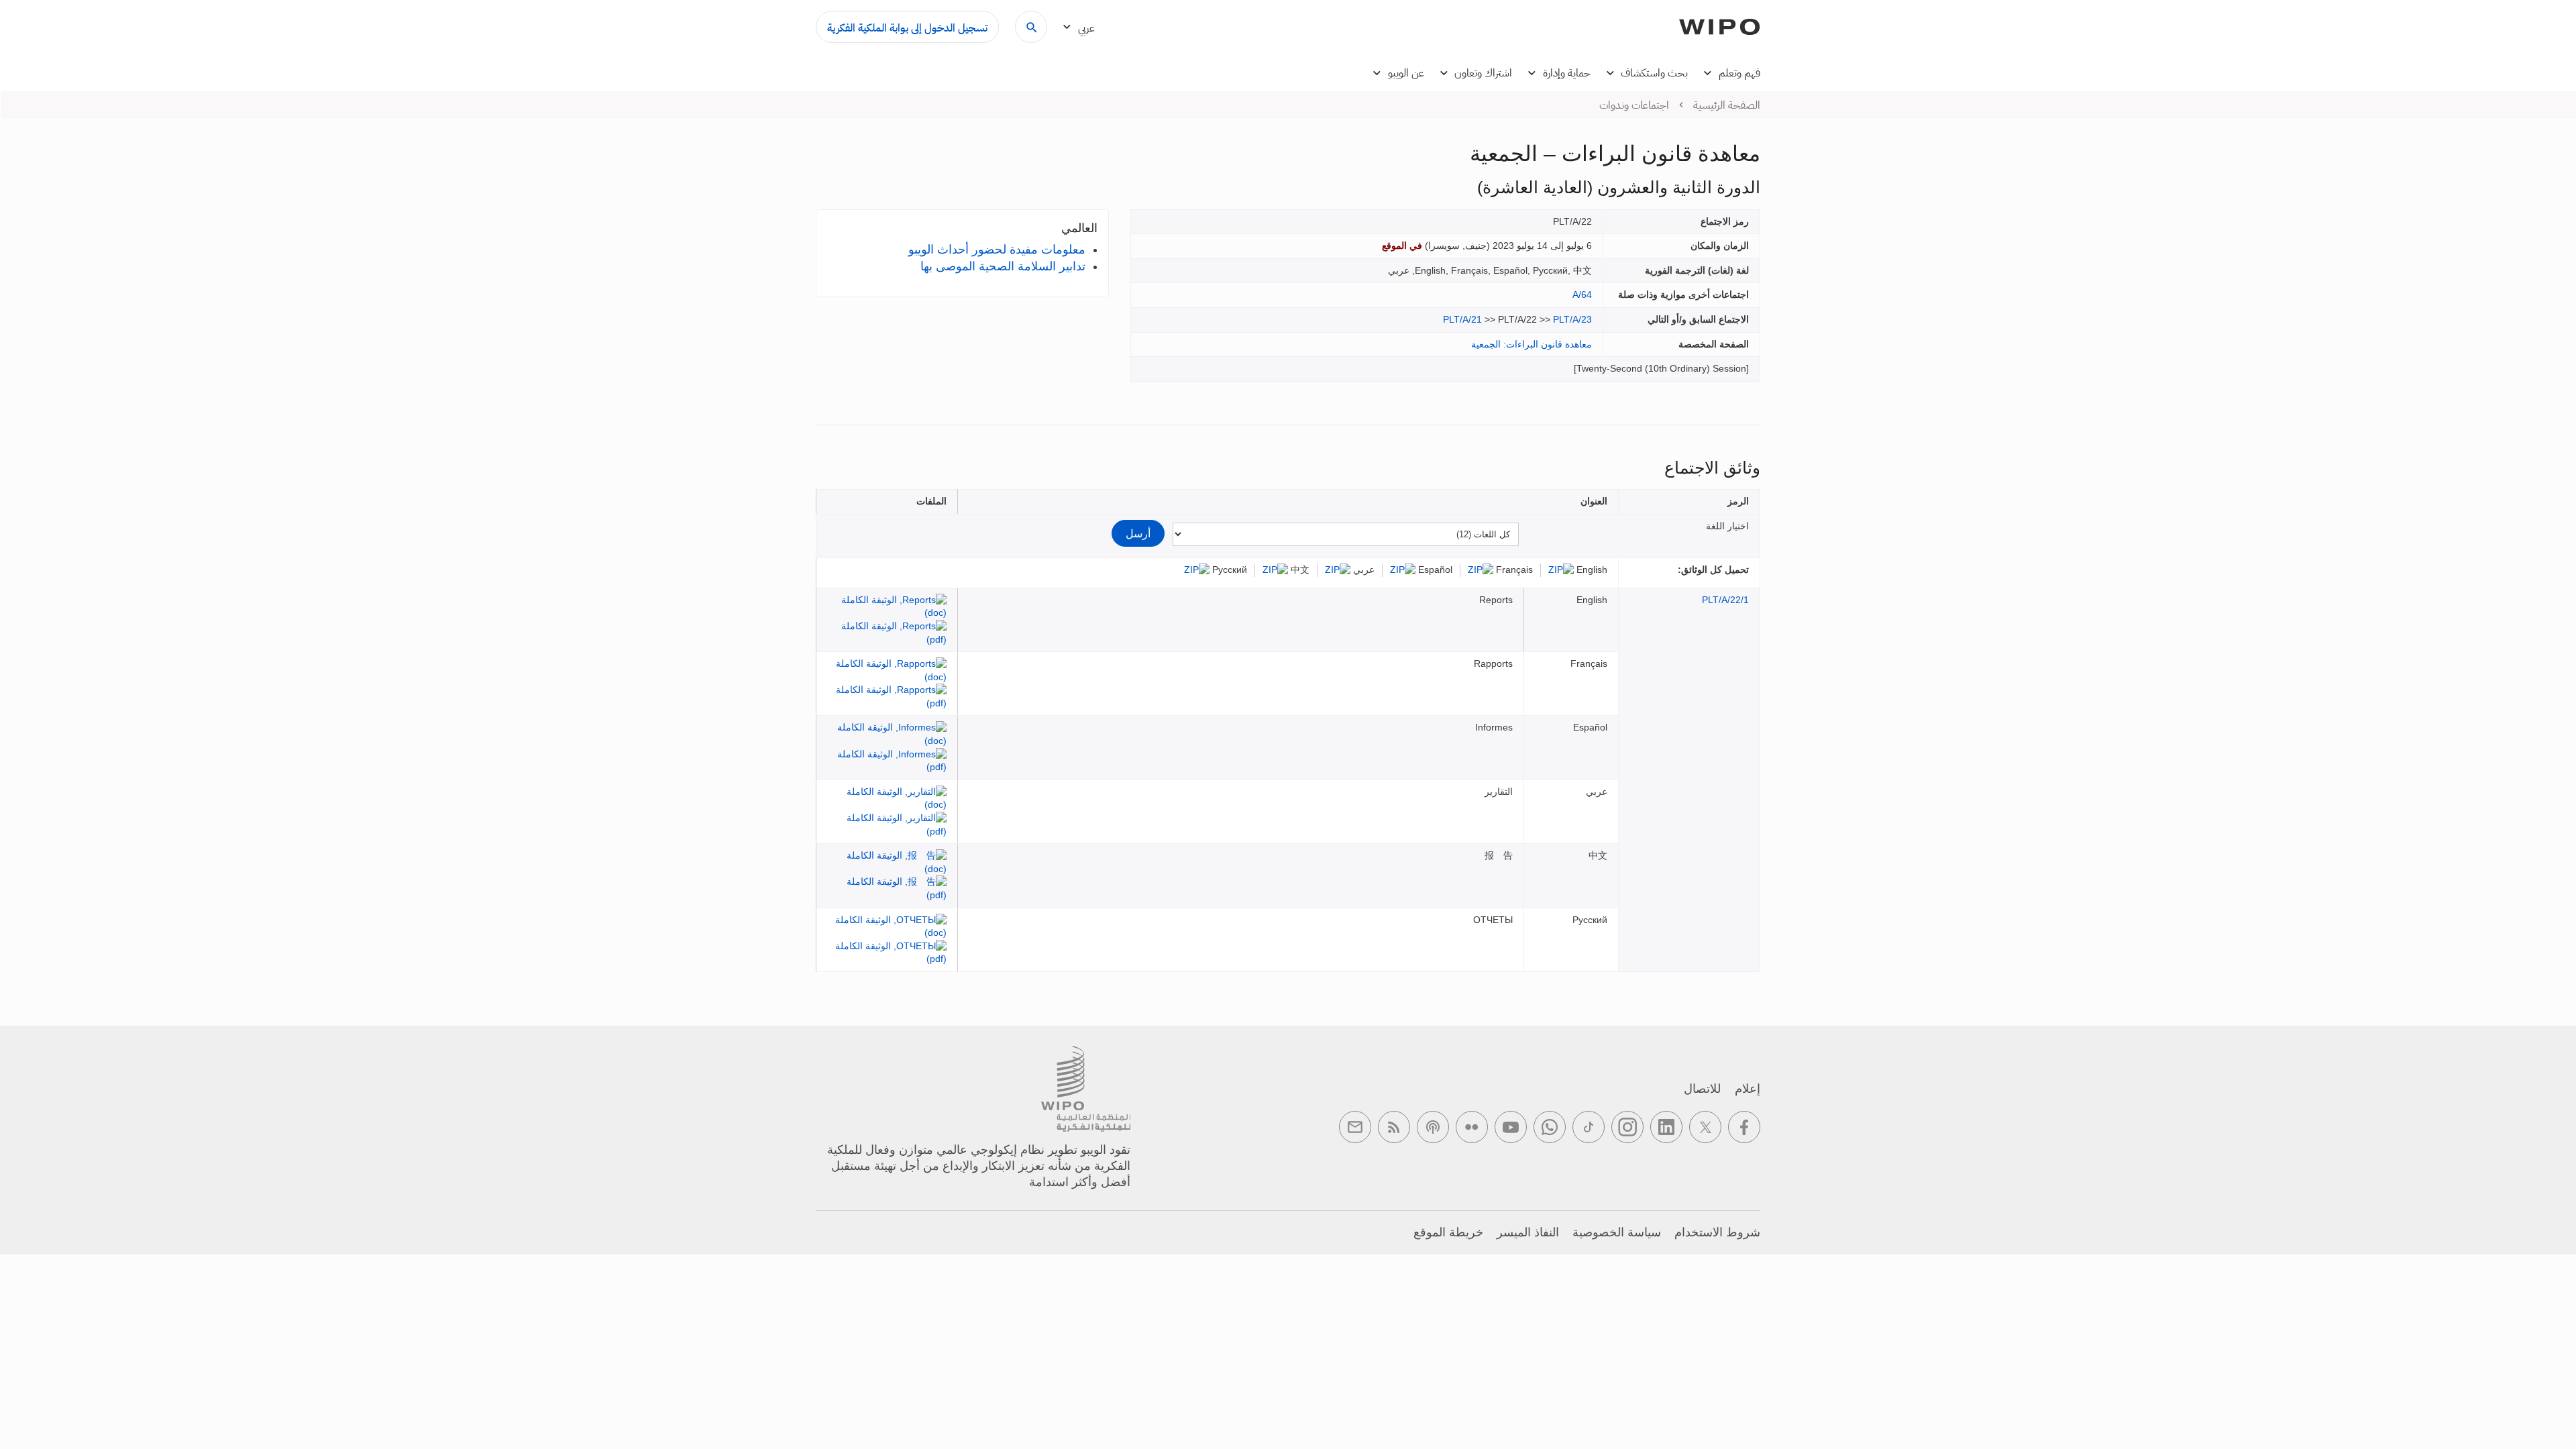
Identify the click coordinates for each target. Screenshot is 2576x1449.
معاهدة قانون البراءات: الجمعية (1532, 344)
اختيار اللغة (1727, 526)
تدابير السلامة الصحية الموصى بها (1003, 266)
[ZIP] (1561, 570)
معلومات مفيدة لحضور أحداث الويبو (997, 250)
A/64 (1582, 294)
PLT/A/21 (1462, 319)
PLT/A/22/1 (1725, 600)
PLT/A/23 (1572, 319)
